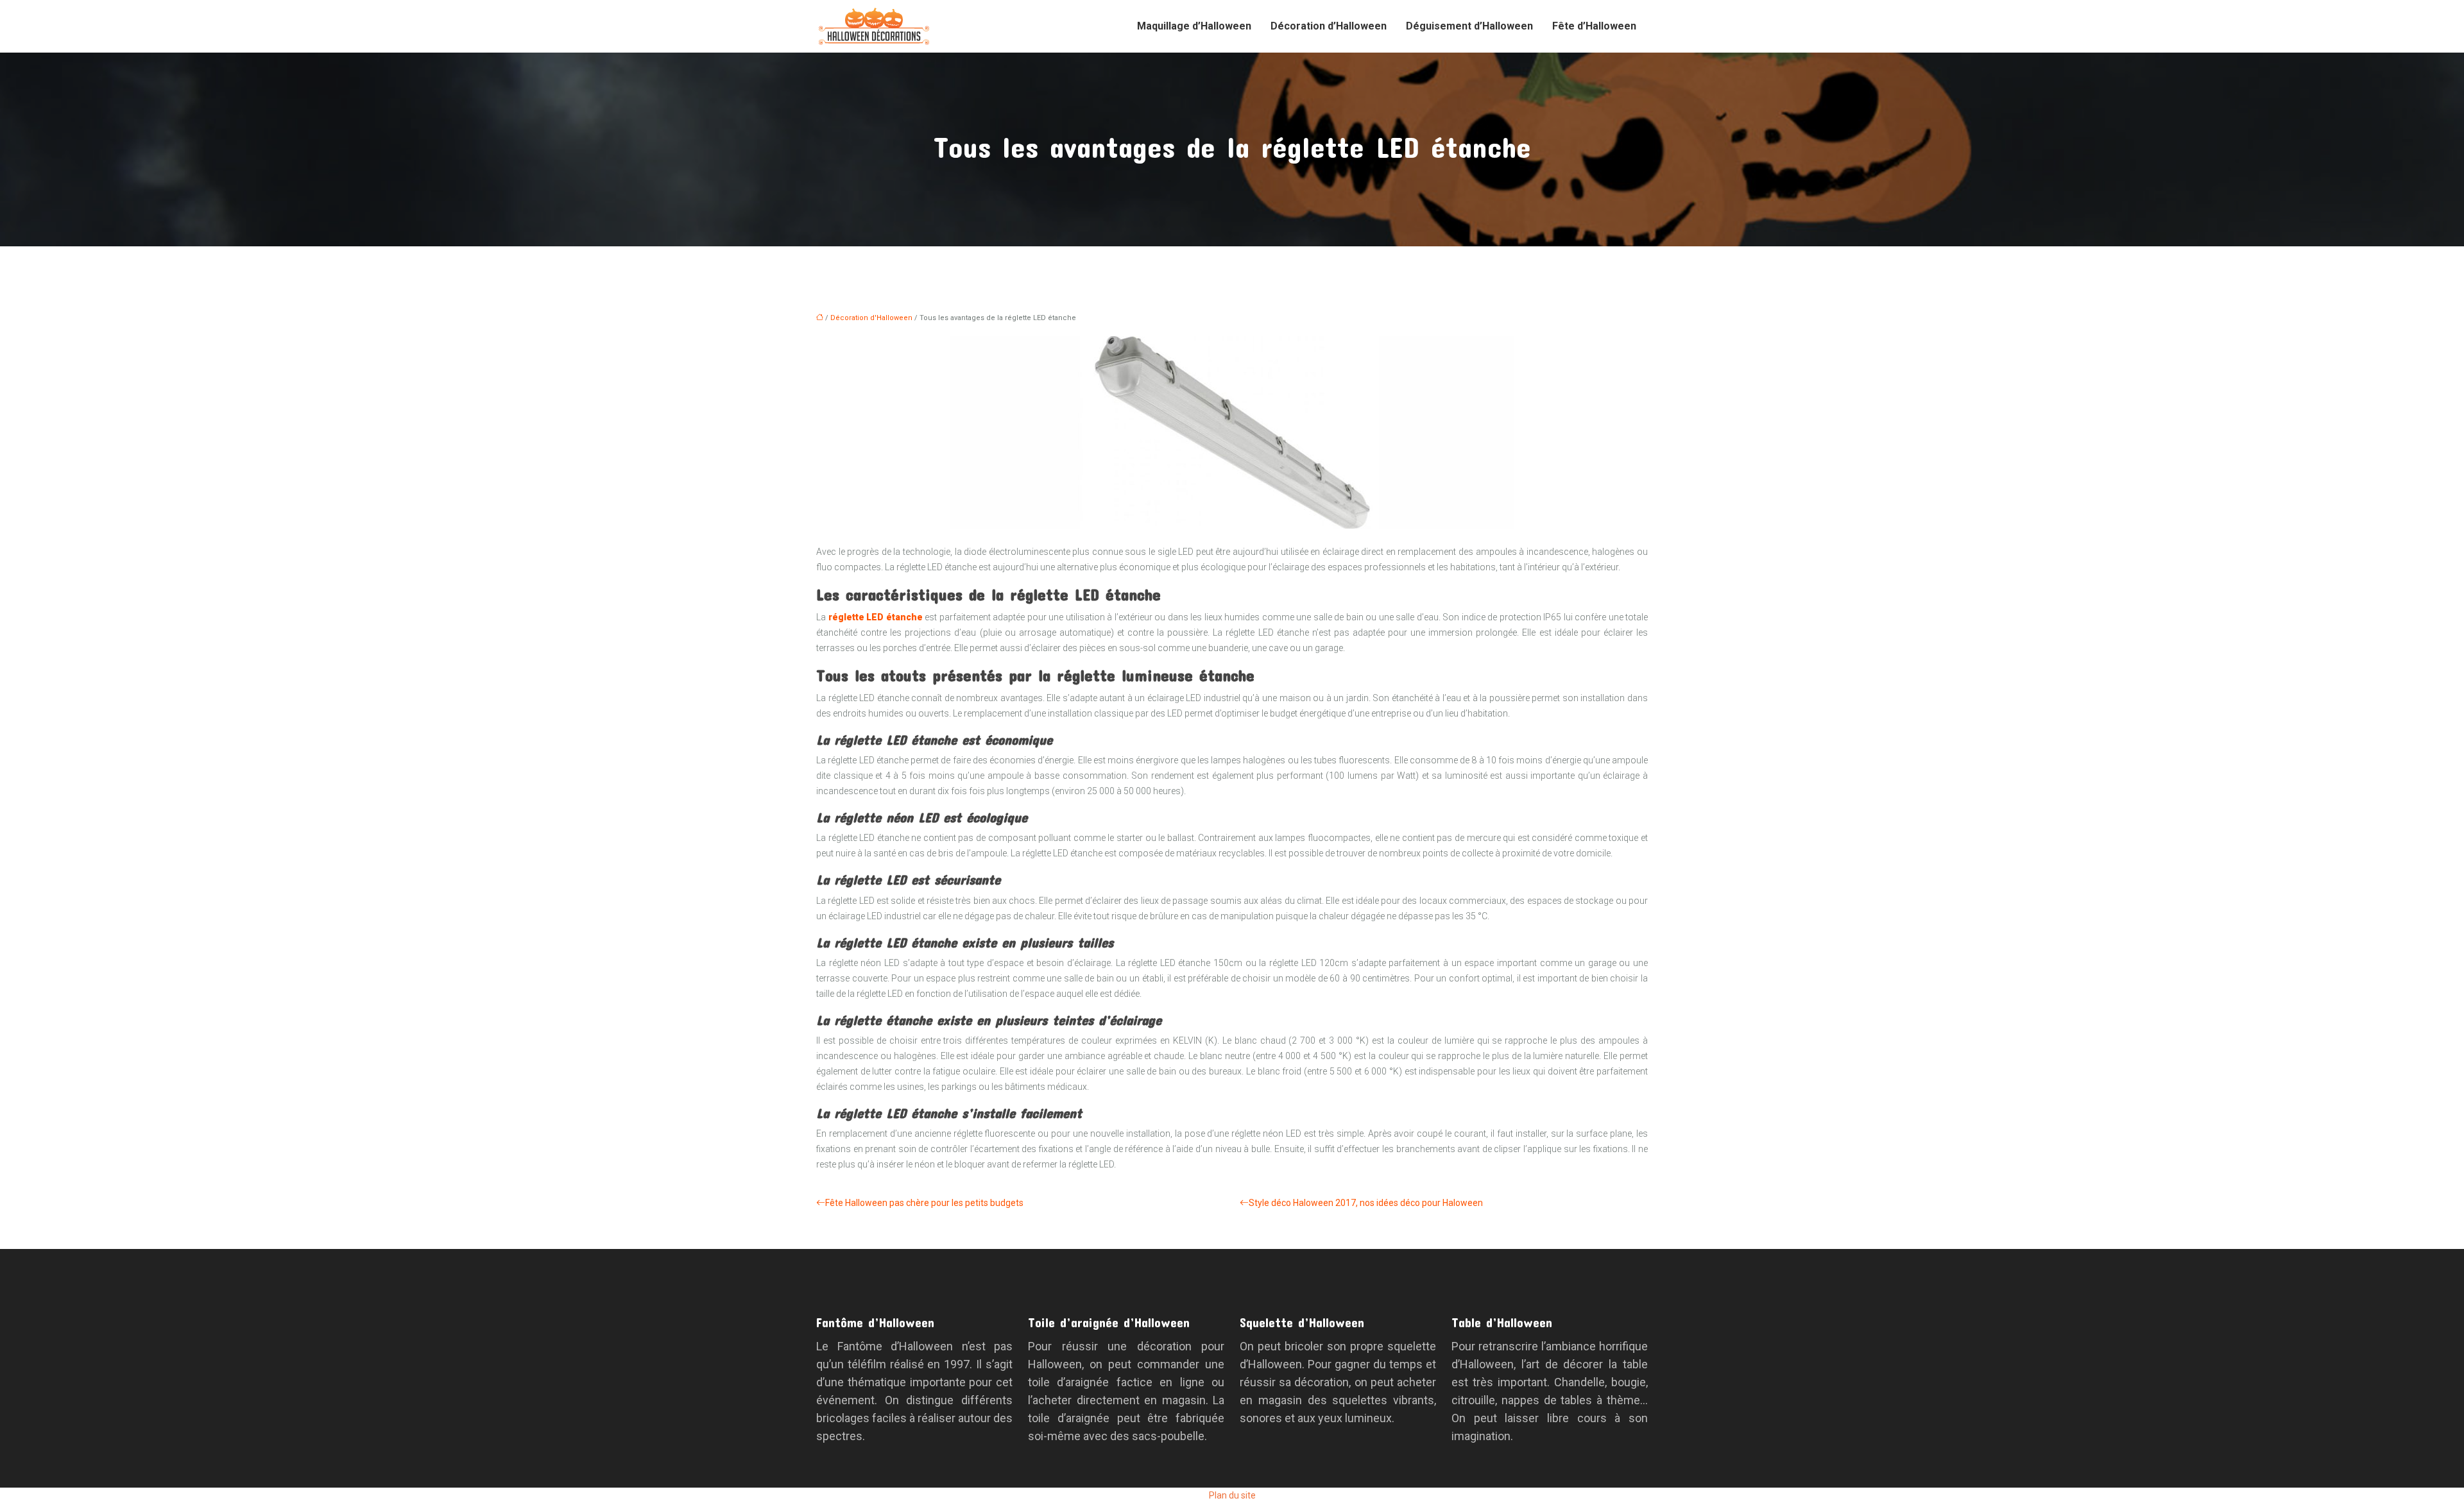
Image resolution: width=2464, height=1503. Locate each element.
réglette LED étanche (876, 617)
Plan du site (1232, 1495)
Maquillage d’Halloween (1194, 26)
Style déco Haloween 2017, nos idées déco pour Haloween (1366, 1203)
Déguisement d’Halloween (1469, 26)
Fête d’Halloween (1594, 26)
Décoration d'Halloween (871, 318)
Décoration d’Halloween (1329, 26)
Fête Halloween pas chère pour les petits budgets (924, 1203)
